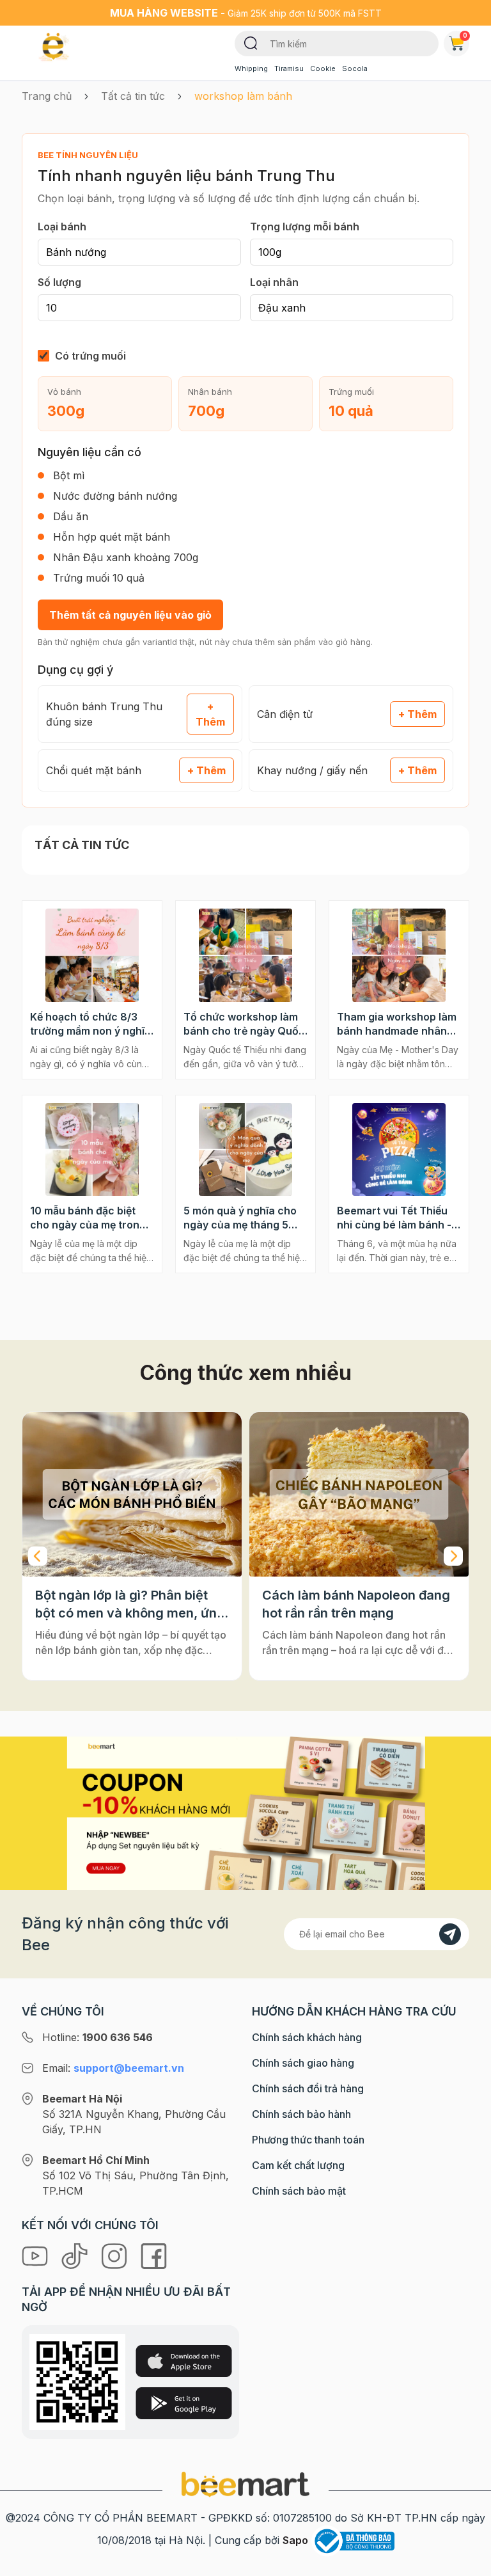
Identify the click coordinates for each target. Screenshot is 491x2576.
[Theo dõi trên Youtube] (36, 2255)
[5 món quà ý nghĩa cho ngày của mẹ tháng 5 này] (245, 1150)
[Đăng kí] (450, 1934)
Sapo (295, 2540)
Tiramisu (289, 68)
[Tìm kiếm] (251, 42)
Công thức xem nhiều (246, 1373)
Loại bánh (62, 227)
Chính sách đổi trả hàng (308, 2088)
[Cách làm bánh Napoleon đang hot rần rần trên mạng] (359, 1494)
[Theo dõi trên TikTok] (76, 2255)
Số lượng (59, 282)
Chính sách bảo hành (301, 2114)
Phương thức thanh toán (308, 2140)
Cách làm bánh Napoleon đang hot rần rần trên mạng (356, 1604)
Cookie (323, 68)
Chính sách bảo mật (299, 2191)
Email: (113, 2068)
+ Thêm (210, 714)
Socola (355, 68)
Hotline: (97, 2037)
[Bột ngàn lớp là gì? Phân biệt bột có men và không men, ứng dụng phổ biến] (132, 1494)
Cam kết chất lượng (298, 2165)
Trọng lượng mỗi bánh (305, 227)
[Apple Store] (184, 2361)
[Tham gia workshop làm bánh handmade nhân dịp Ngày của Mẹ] (399, 955)
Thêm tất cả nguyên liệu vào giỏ (130, 615)
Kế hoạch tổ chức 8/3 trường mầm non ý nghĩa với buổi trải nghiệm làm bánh (90, 1024)
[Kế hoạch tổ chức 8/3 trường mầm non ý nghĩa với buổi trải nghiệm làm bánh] (92, 955)
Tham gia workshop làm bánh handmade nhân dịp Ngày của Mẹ (397, 1024)
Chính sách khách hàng (307, 2037)
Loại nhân (274, 282)
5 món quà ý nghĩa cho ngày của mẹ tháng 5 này (240, 1218)
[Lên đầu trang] (467, 2563)
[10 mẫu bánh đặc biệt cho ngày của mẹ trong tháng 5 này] (92, 1150)
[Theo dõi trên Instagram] (116, 2255)
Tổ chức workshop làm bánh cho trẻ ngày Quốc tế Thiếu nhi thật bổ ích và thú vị (244, 1024)
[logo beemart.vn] (245, 2483)
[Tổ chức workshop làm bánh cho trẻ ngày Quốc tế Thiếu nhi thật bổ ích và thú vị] (245, 955)
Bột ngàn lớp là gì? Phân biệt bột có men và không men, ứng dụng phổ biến (130, 1605)
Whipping (251, 68)
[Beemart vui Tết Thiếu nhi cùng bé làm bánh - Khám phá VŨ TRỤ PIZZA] (399, 1150)
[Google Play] (184, 2403)
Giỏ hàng (465, 35)
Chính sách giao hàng (303, 2063)
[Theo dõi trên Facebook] (154, 2255)
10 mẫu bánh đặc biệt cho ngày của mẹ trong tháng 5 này (88, 1218)
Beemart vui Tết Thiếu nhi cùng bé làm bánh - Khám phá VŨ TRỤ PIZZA (394, 1218)
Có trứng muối (90, 356)
